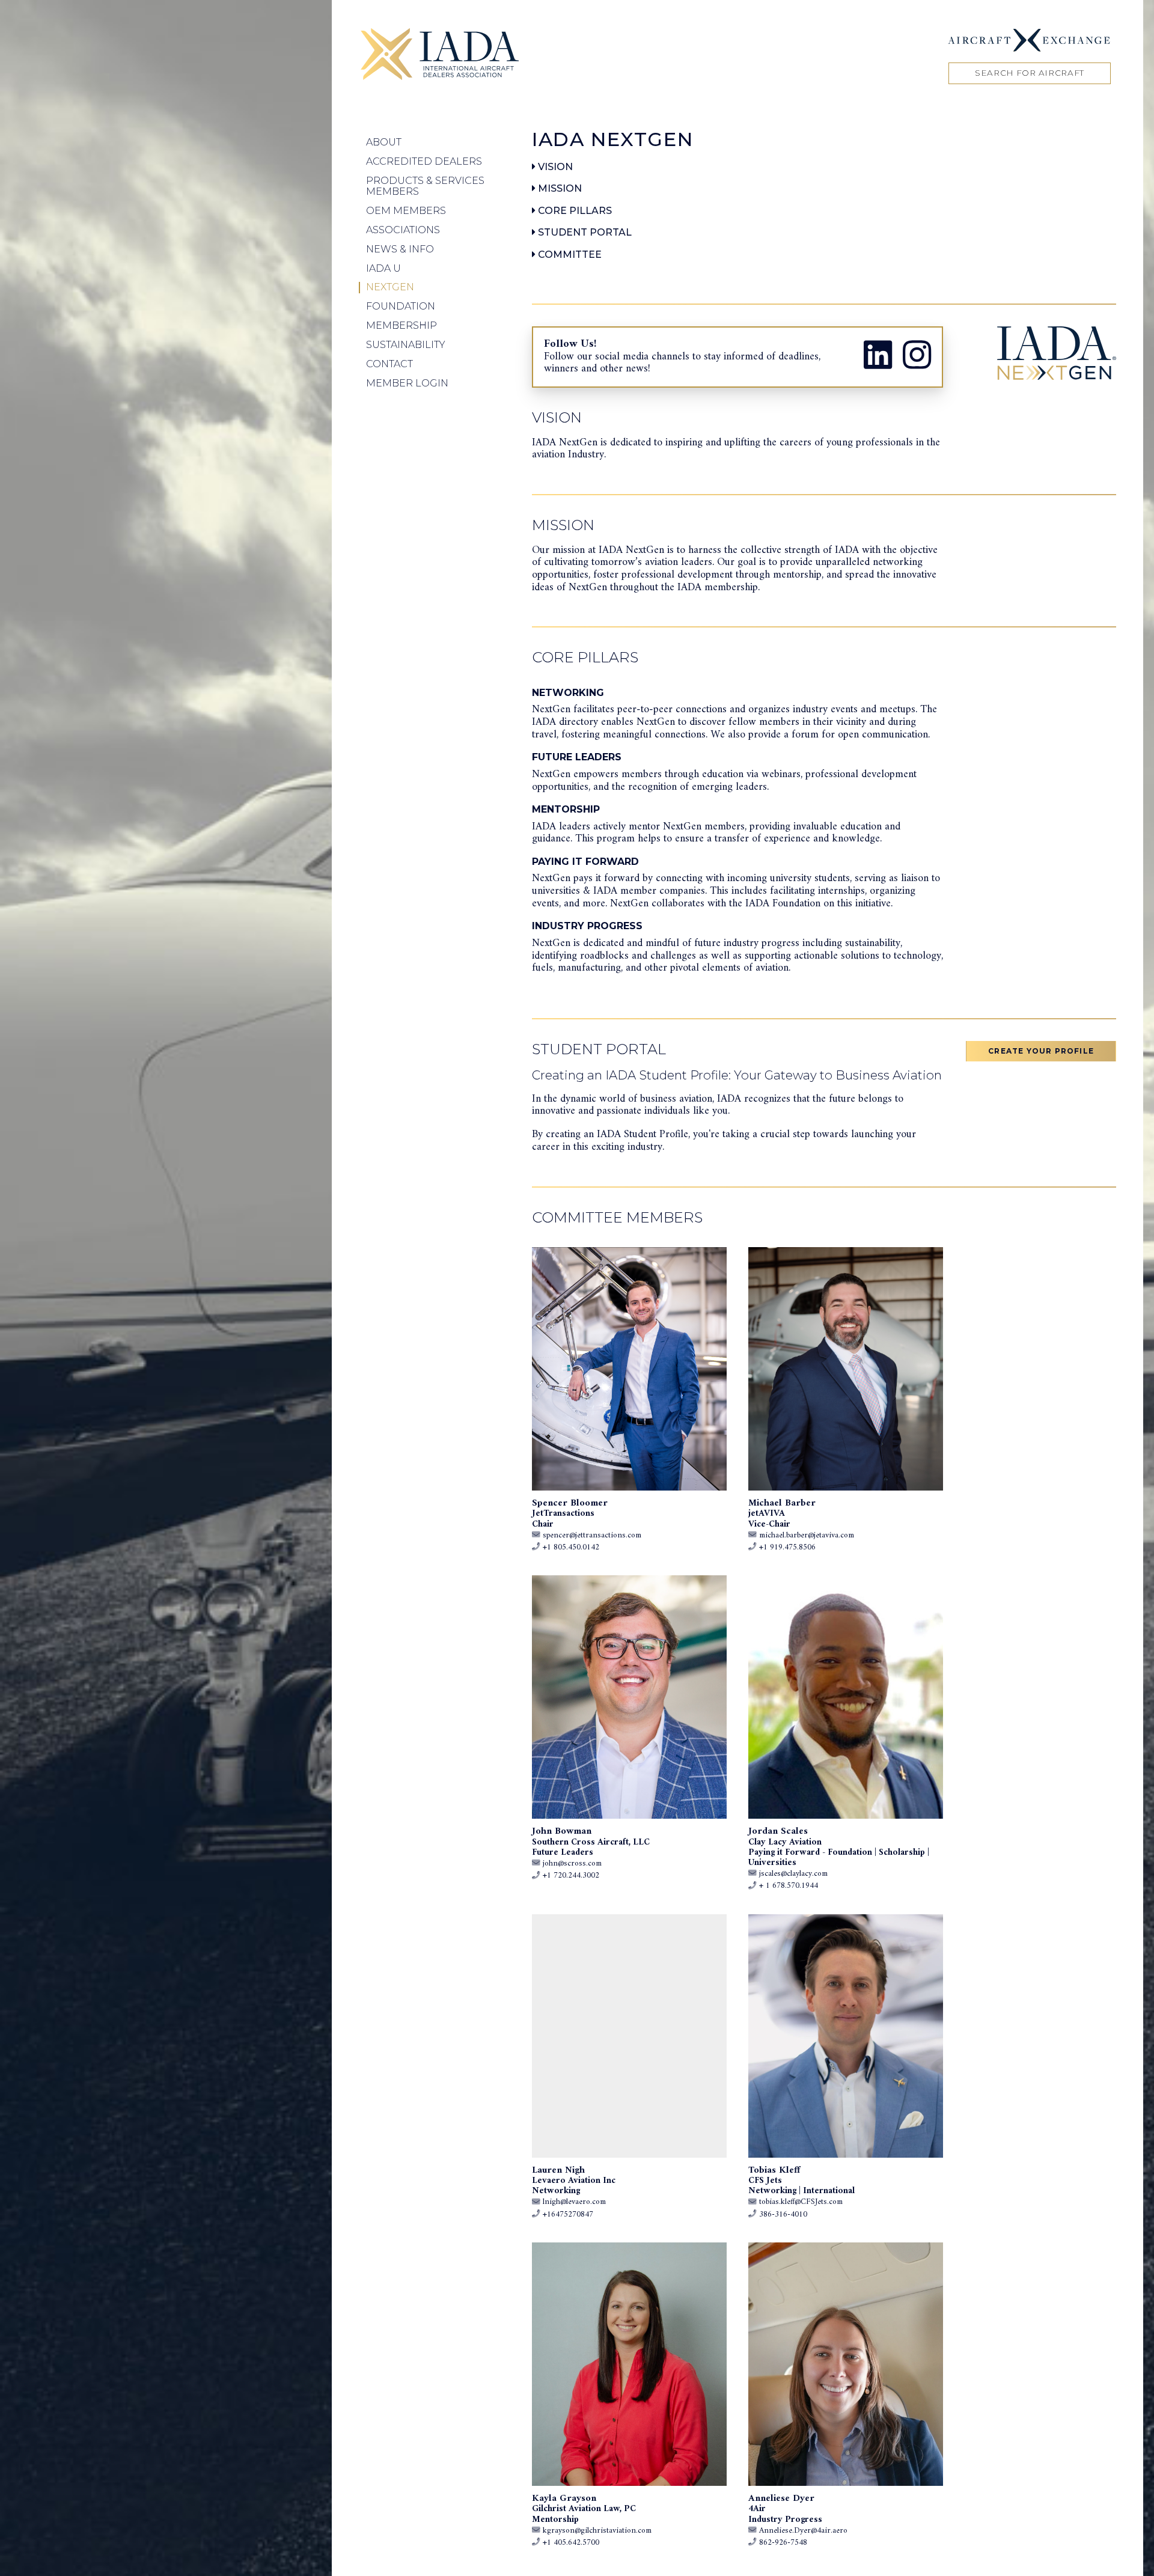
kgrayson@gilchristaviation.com (597, 2531)
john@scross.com (572, 1864)
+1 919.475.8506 (787, 1548)
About (384, 142)
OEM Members (406, 211)
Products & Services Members (425, 186)
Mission (559, 188)
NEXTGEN (390, 287)
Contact (389, 364)
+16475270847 (568, 2215)
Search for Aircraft (1030, 73)
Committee (569, 255)
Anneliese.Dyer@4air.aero (803, 2531)
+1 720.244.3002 (571, 1876)
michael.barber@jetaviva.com (807, 1536)
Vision (554, 167)
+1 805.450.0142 (571, 1548)
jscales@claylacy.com (793, 1874)
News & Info (400, 249)
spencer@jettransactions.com (592, 1536)
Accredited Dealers (424, 161)
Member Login (407, 383)
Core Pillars (574, 211)
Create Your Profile (1041, 1051)
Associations (403, 230)
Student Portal (584, 232)
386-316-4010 (783, 2215)
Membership (401, 325)
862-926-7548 (783, 2543)
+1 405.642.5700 (571, 2543)
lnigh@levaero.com (574, 2202)
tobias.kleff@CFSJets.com (801, 2202)
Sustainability (406, 345)
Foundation (401, 306)
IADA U (383, 268)
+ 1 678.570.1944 (789, 1886)
